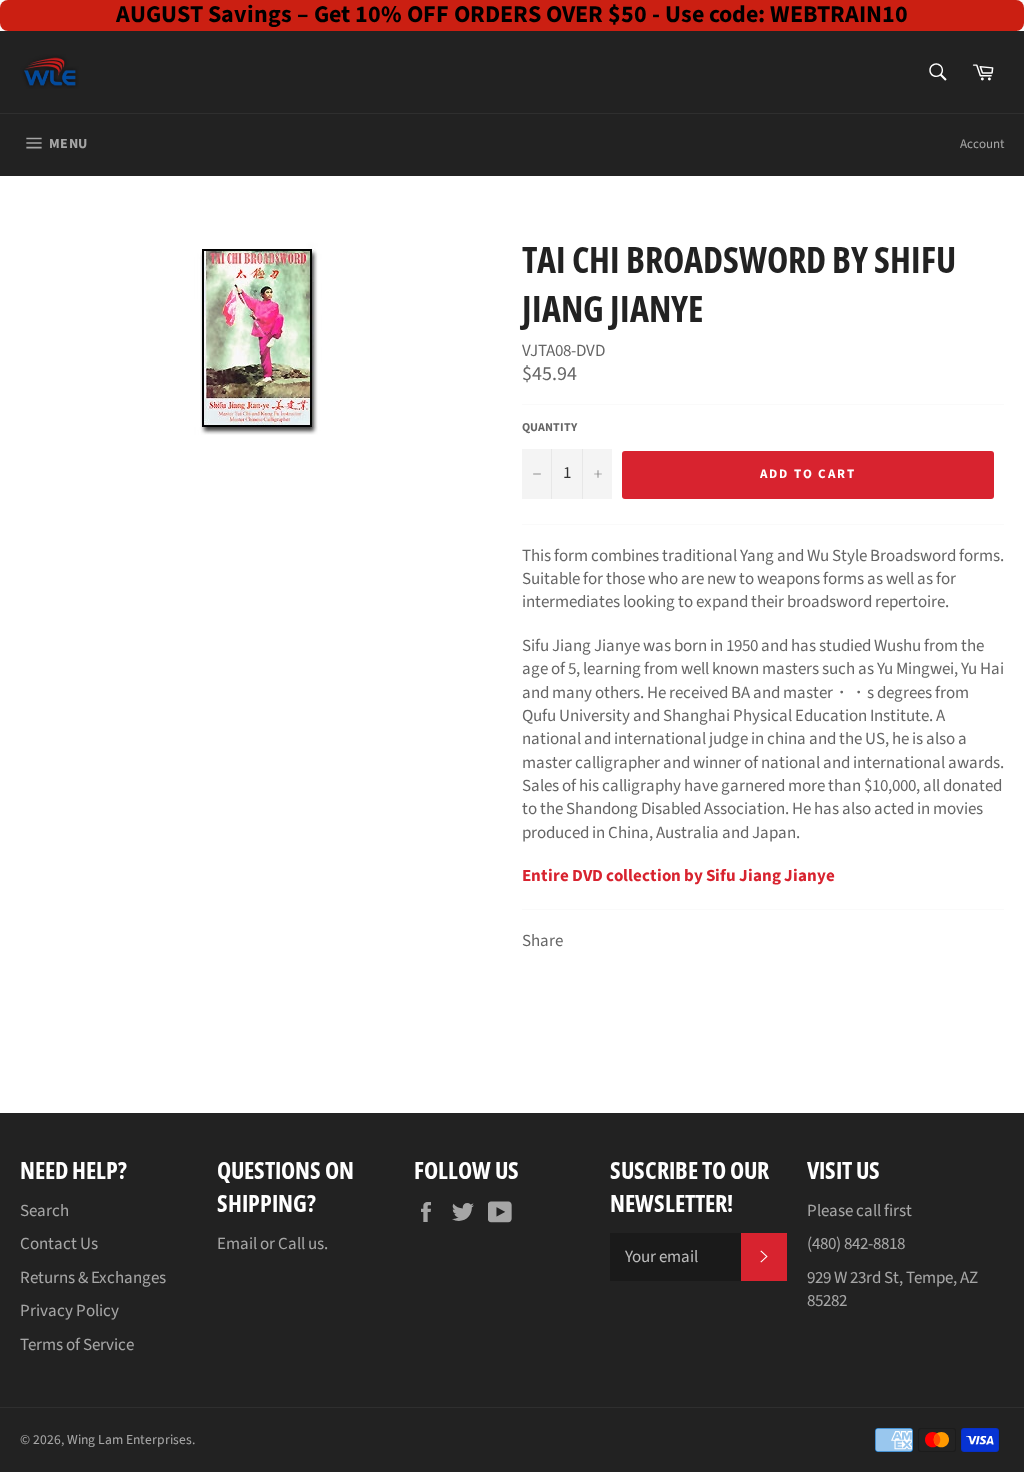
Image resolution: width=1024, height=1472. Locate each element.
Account (982, 144)
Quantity (549, 428)
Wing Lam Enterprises (129, 1439)
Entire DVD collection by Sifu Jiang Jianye (678, 876)
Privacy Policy (69, 1311)
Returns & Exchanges (93, 1278)
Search (44, 1211)
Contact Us (59, 1244)
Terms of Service (77, 1345)
